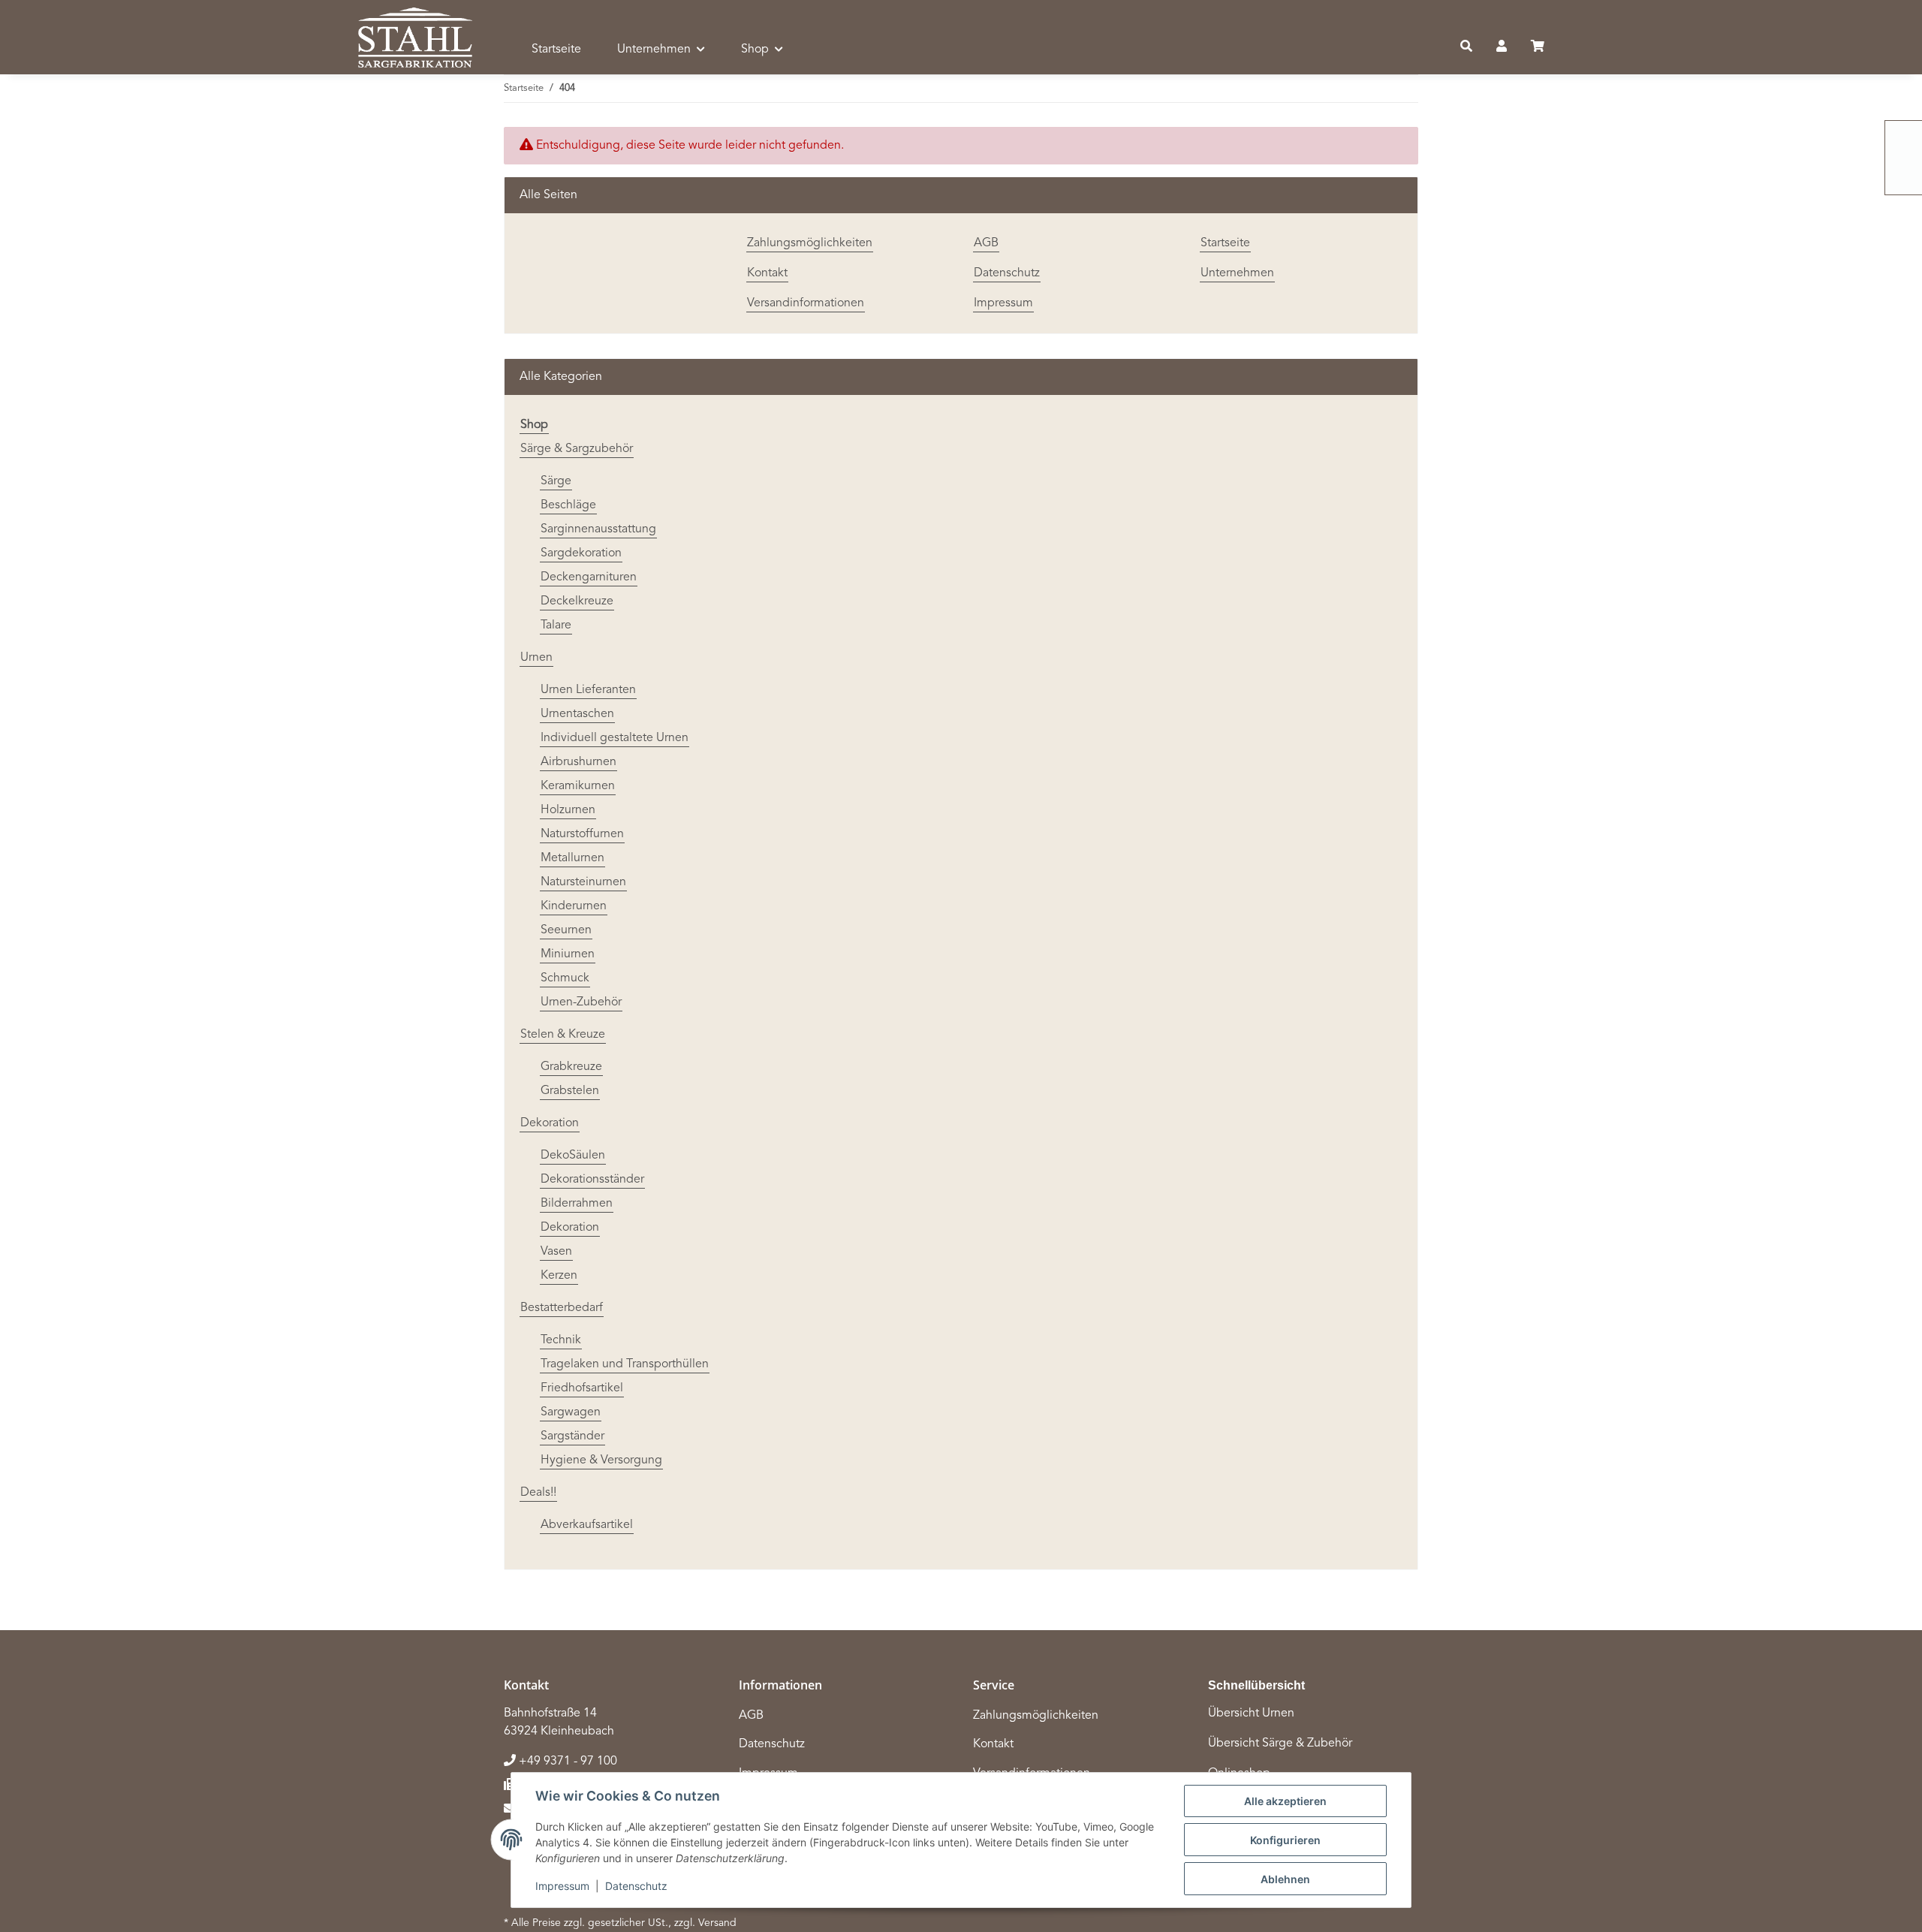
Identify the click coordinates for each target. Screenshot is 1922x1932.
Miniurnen (568, 954)
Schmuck (565, 978)
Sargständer (572, 1436)
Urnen (536, 658)
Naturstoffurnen (582, 834)
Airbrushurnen (578, 762)
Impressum (562, 1886)
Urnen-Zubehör (581, 1002)
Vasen (556, 1252)
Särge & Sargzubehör (577, 449)
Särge (556, 481)
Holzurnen (568, 810)
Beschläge (568, 505)
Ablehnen (1285, 1879)
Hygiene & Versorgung (601, 1460)
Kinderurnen (574, 906)
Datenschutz (636, 1886)
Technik (561, 1340)
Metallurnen (572, 858)
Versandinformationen (806, 303)
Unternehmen (1237, 273)
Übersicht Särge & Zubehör (1280, 1744)
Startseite (556, 50)
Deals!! (538, 1493)
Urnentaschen (577, 714)
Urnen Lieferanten (588, 690)
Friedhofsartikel (582, 1388)
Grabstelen (570, 1091)
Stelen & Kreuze (563, 1035)
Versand (717, 1923)
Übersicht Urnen (1251, 1713)
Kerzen (559, 1276)
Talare (556, 625)
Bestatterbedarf (562, 1308)
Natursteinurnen (583, 882)
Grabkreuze (571, 1067)
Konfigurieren (1285, 1840)
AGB (986, 243)
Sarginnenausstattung (598, 529)
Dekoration (550, 1123)
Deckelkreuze (577, 601)
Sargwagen (571, 1412)
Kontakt (767, 273)
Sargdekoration (581, 553)
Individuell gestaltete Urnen (615, 738)
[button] (1466, 47)
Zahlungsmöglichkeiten (810, 243)
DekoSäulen (573, 1156)
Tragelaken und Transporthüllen (625, 1364)
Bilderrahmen (577, 1204)
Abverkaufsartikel (587, 1525)
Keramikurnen (578, 786)
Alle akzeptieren (1285, 1801)
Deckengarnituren (589, 577)
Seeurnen (566, 930)
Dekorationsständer (592, 1180)
